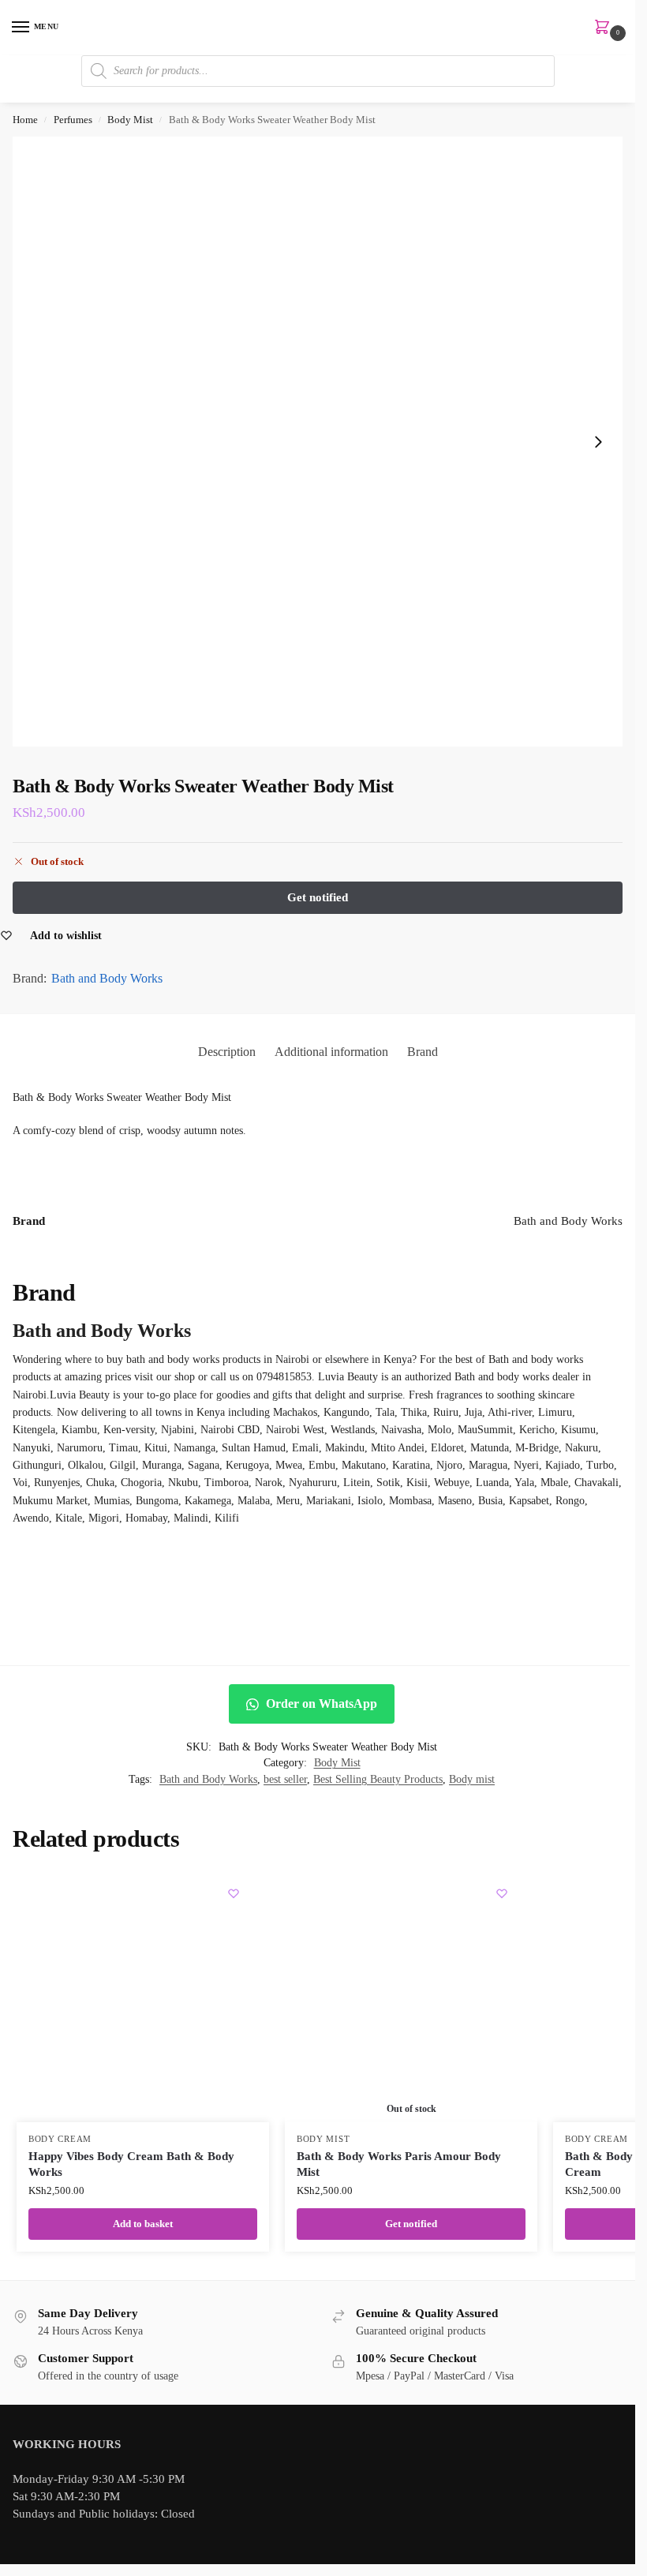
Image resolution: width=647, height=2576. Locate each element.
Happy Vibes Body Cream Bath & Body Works (131, 2164)
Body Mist (130, 120)
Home (25, 120)
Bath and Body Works (107, 978)
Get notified (411, 2224)
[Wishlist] (234, 1893)
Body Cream (60, 2139)
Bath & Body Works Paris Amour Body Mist (399, 2164)
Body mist (472, 1779)
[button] (605, 28)
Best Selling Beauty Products (378, 1779)
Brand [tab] (423, 1052)
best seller (285, 1779)
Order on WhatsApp (320, 1704)
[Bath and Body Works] (318, 1587)
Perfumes (73, 120)
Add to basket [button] (143, 2224)
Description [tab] (227, 1052)
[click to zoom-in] (318, 442)
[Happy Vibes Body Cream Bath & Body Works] (143, 1996)
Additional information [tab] (331, 1052)
